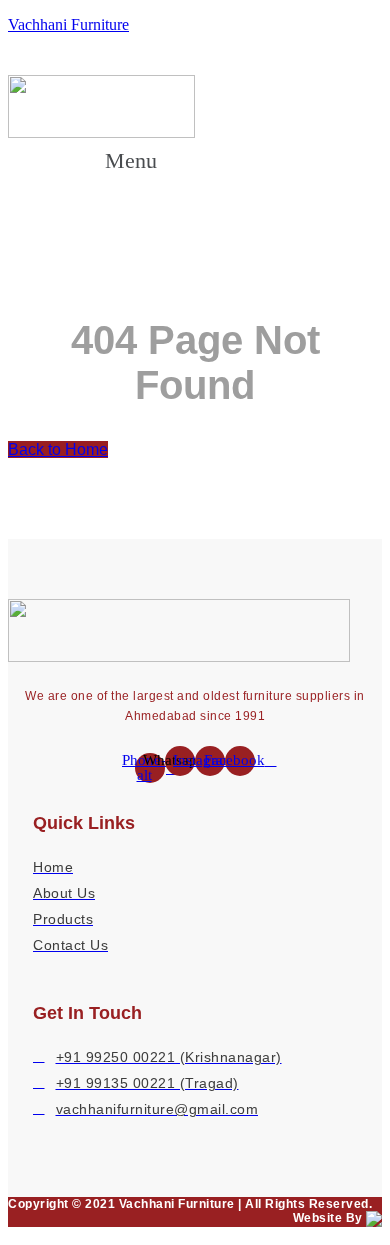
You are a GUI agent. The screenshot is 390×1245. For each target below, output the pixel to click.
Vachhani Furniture (68, 24)
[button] (150, 160)
